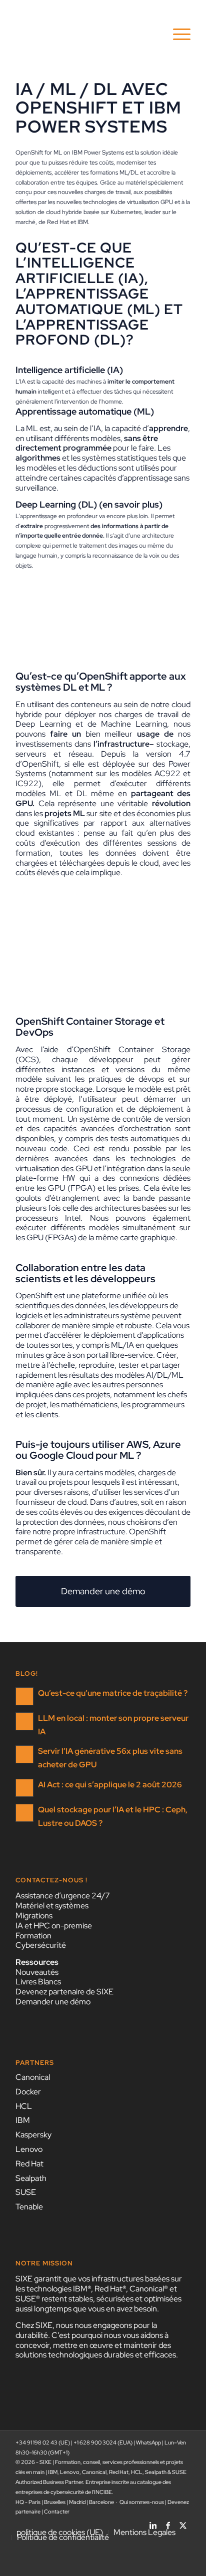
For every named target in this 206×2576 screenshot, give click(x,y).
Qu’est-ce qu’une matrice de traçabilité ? (113, 1693)
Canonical (33, 2077)
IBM (23, 2120)
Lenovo (29, 2149)
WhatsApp (148, 2442)
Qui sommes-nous (142, 2502)
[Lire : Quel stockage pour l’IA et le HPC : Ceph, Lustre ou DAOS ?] (24, 1813)
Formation (33, 1936)
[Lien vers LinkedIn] (153, 2522)
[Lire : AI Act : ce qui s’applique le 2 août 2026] (24, 1788)
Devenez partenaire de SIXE (64, 1992)
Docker (28, 2092)
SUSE (26, 2192)
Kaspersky (33, 2135)
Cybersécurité (41, 1945)
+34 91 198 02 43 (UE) (43, 2442)
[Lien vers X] (183, 2522)
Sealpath (31, 2178)
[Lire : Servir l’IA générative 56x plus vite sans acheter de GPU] (24, 1754)
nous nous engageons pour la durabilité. (86, 2330)
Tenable (29, 2207)
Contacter (57, 2511)
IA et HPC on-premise (54, 1926)
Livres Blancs (38, 1982)
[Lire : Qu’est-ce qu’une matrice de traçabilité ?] (24, 1696)
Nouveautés (37, 1972)
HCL (24, 2106)
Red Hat (29, 2164)
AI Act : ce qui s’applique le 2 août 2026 (110, 1785)
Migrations (34, 1916)
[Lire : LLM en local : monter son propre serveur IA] (24, 1721)
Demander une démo (53, 2002)
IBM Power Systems (98, 153)
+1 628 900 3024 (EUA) (103, 2442)
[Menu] (177, 35)
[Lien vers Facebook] (168, 2522)
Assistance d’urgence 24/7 (63, 1896)
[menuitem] (177, 35)
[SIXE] (85, 35)
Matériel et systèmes (52, 1906)
